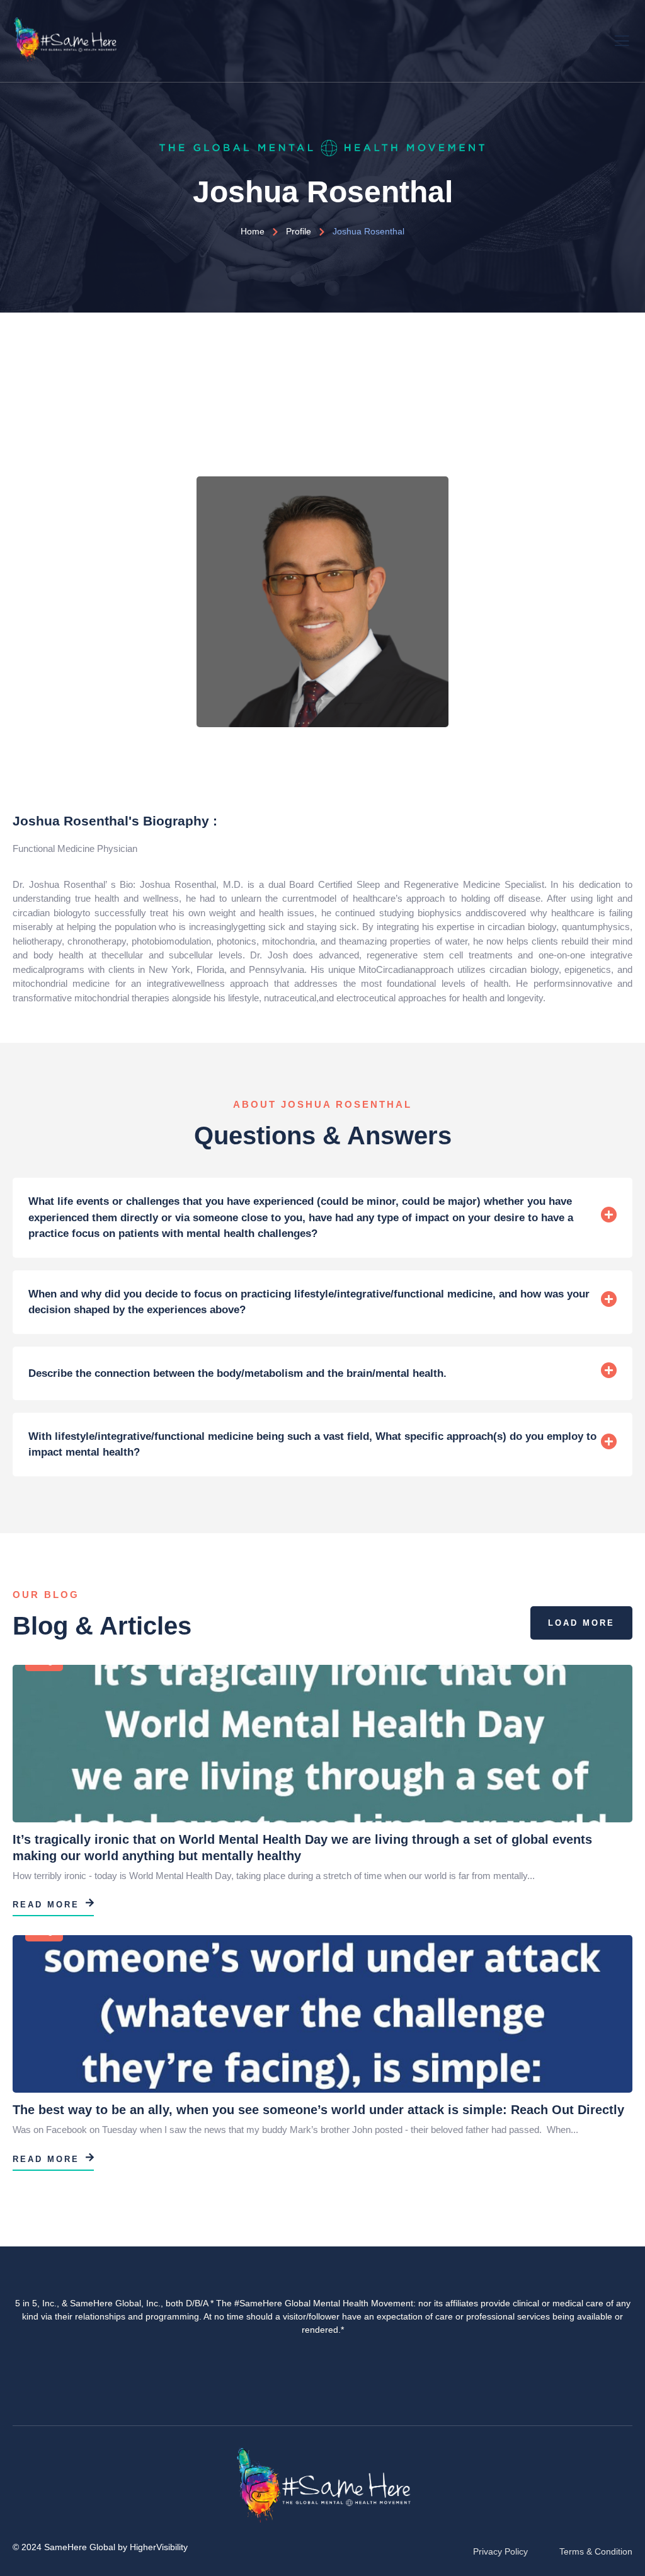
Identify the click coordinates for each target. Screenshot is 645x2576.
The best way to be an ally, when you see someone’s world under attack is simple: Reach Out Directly (318, 2110)
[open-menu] (623, 39)
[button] (322, 1218)
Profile (299, 231)
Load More (581, 1623)
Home (253, 231)
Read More (46, 1905)
